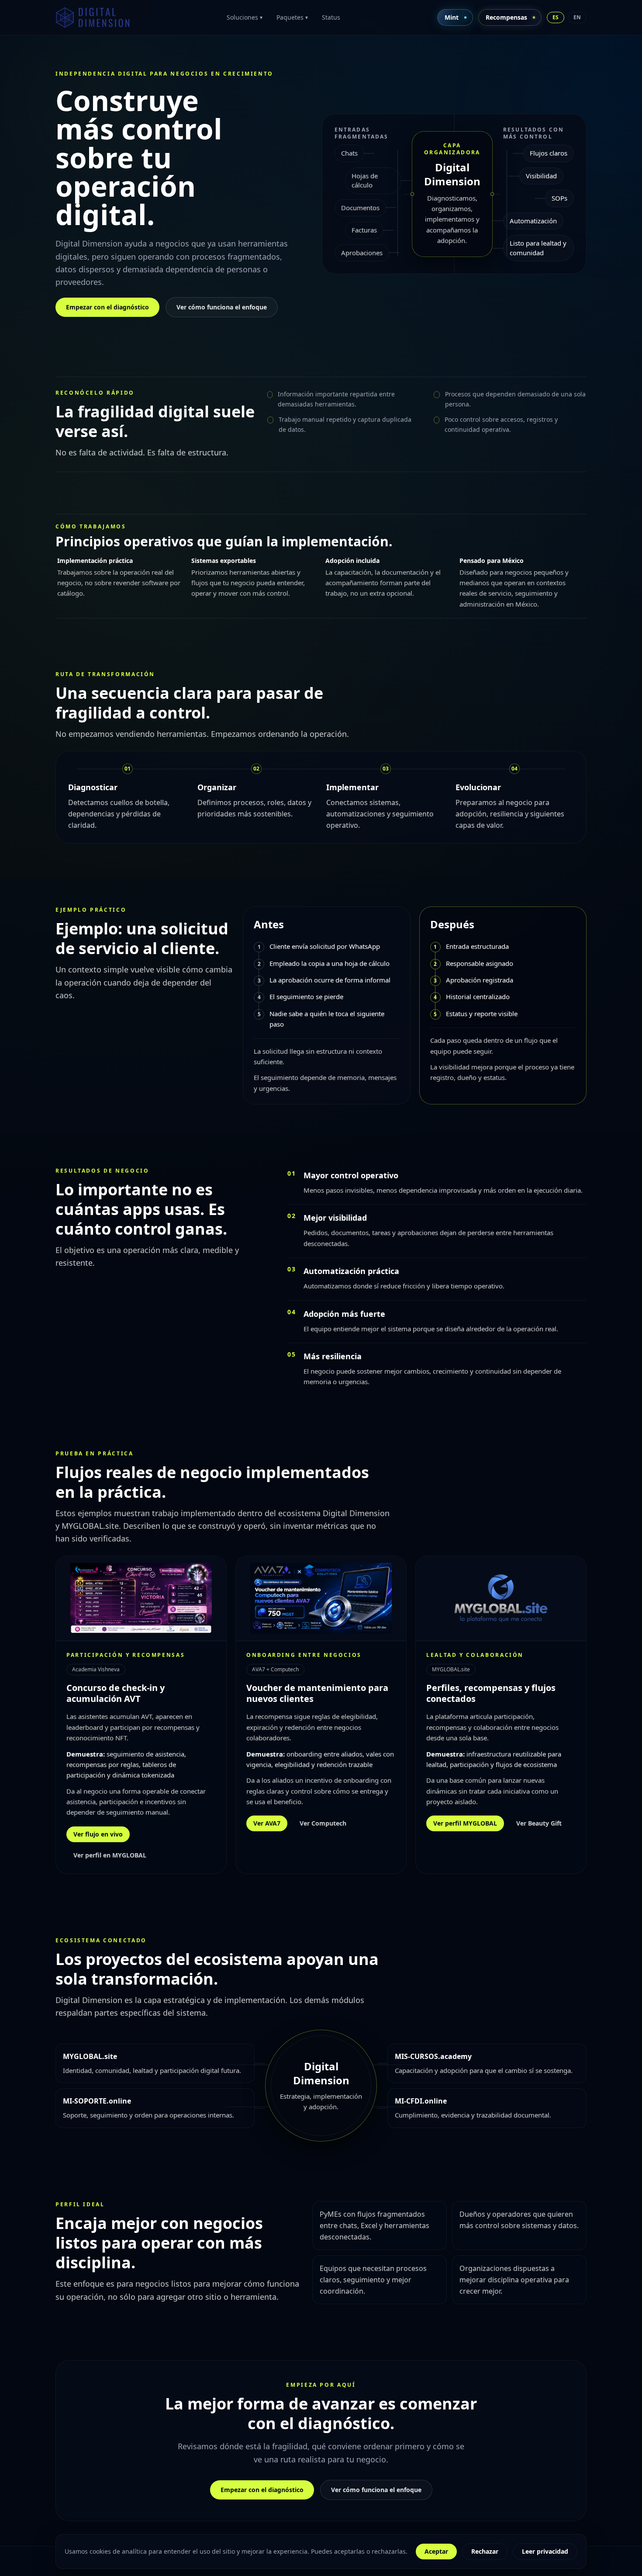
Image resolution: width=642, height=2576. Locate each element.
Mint (452, 17)
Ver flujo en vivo (98, 1834)
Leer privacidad (545, 2551)
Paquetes (292, 17)
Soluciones (245, 17)
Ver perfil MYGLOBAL (465, 1823)
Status (331, 17)
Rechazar (485, 2551)
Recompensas (506, 17)
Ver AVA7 (267, 1823)
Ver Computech (323, 1823)
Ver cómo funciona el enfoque (222, 307)
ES (556, 17)
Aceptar (436, 2551)
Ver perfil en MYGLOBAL (110, 1855)
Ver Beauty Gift (539, 1823)
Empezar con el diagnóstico (107, 307)
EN (577, 17)
